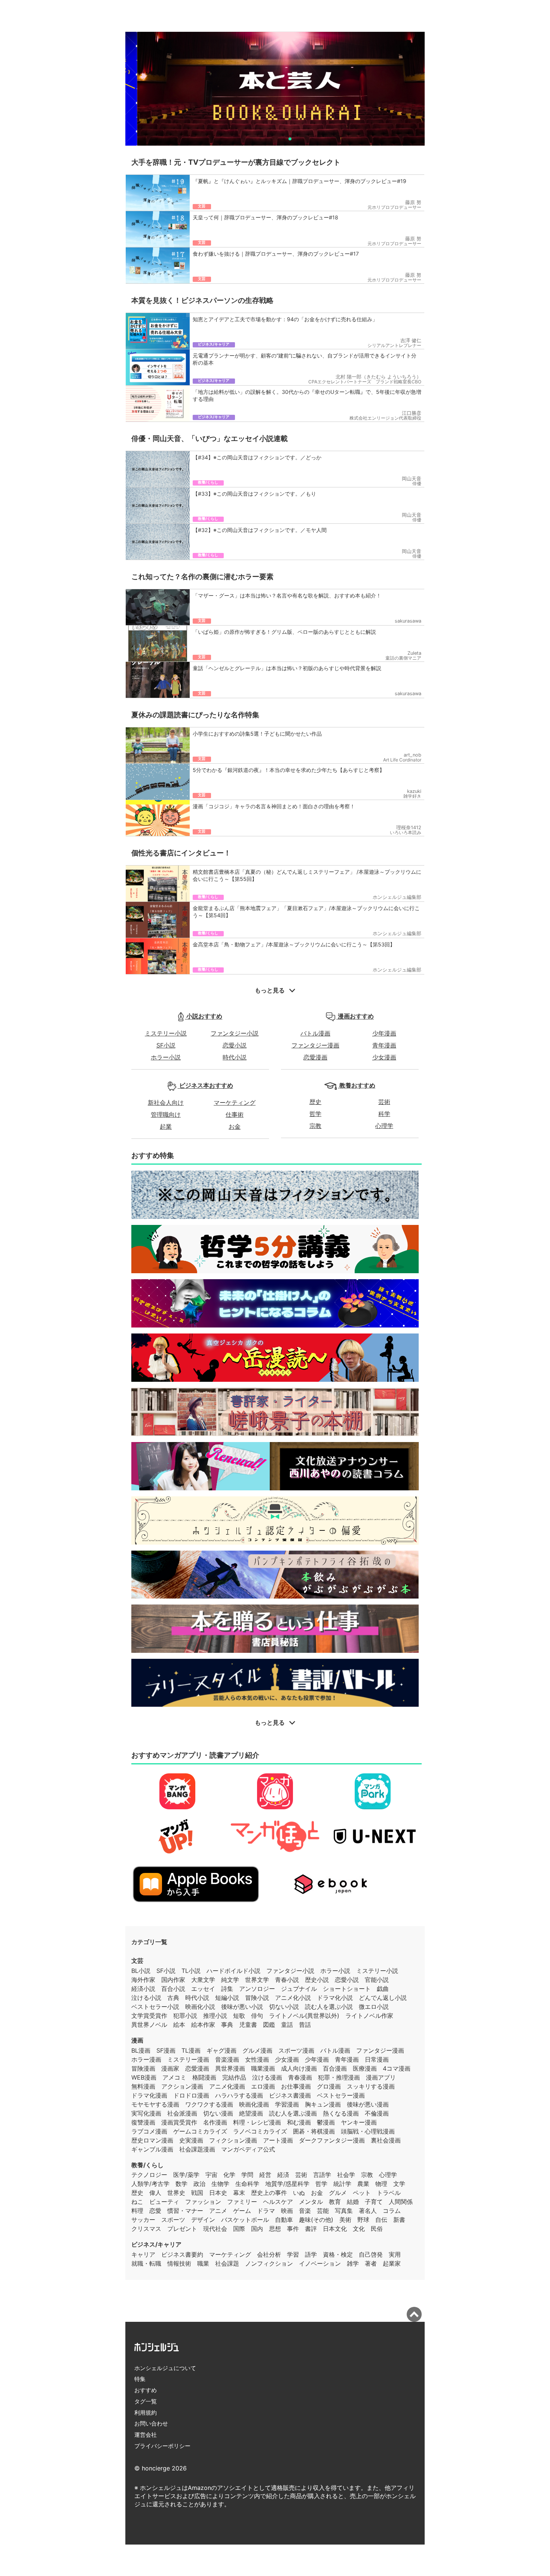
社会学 (346, 2175)
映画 (287, 2211)
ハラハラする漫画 (239, 2095)
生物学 (220, 2184)
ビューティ (164, 2202)
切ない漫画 (218, 2113)
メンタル (311, 2202)
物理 (381, 2184)
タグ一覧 (146, 2401)
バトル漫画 (315, 1033)
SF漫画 (166, 2050)
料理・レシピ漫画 (257, 2122)
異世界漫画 (230, 2068)
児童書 (248, 2025)
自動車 (284, 2220)
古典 (173, 1998)
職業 (203, 2263)
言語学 (322, 2175)
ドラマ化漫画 (149, 2095)
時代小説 (235, 1057)
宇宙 (211, 2175)
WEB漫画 (144, 2077)
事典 (227, 2025)
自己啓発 (371, 2254)
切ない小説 (284, 2007)
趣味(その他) (316, 2220)
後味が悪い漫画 (368, 2104)
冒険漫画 (143, 2068)
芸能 (323, 2211)
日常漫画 (377, 2059)
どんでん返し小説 (383, 1998)
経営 (265, 2175)
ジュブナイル (299, 1989)
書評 (311, 2229)
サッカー (143, 2220)
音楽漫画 (227, 2059)
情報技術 (179, 2263)
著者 (371, 2263)
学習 (293, 2254)
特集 (140, 2379)
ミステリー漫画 (188, 2059)
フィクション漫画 (233, 2140)
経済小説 (143, 1989)
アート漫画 (278, 2140)
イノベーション (320, 2263)
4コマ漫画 (397, 2068)
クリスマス (146, 2229)
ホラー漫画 (146, 2059)
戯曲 (383, 1989)
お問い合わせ (151, 2423)
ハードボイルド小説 (233, 1971)
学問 (247, 2175)
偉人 (155, 2193)
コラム (392, 2211)
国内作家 (173, 1980)
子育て (374, 2202)
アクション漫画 (182, 2086)
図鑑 (269, 2025)
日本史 (218, 2193)
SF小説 (166, 1045)
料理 (137, 2211)
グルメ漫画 (257, 2050)
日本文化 (335, 2229)
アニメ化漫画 (227, 2086)
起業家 (392, 2263)
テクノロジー (149, 2175)
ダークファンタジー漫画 (332, 2140)
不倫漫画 (377, 2113)
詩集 (227, 1989)
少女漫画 (384, 1057)
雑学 (353, 2263)
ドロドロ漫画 (191, 2095)
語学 (311, 2254)
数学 (181, 2184)
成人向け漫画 (299, 2068)
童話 (287, 2025)
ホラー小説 (166, 1057)
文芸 (137, 1961)
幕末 (239, 2193)
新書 (399, 2220)
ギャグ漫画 (221, 2050)
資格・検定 (338, 2254)
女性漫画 (257, 2059)
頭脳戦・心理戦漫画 (368, 2131)
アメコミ (174, 2077)
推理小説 (215, 2016)
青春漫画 (300, 2077)
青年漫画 (384, 1045)
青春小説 (287, 1980)
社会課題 (227, 2263)
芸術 (384, 1102)
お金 (235, 1126)
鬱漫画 (326, 2122)
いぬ (299, 2193)
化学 (229, 2175)
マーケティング (235, 1103)
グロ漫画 (329, 2086)
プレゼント (182, 2229)
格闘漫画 (204, 2077)
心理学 (384, 1126)
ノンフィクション (269, 2263)
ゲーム (242, 2211)
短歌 (239, 2016)
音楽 (305, 2211)
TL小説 (191, 1971)
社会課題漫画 (197, 2149)
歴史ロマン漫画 (152, 2140)
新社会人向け (166, 1103)
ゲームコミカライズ (200, 2131)
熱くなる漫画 (341, 2113)
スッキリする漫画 (371, 2086)
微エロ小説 (374, 2007)
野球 (363, 2220)
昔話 (305, 2025)
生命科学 (247, 2184)
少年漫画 (384, 1033)
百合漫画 (335, 2068)
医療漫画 (365, 2068)
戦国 (197, 2193)
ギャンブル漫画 (152, 2149)
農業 (363, 2184)
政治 (199, 2184)
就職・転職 (146, 2263)
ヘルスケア (278, 2202)
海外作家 (143, 1980)
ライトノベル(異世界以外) (304, 2016)
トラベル (389, 2193)
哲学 (315, 1114)
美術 (345, 2220)
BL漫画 (141, 2050)
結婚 (353, 2202)
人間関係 (401, 2202)
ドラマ (266, 2211)
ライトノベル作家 (369, 2016)
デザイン (203, 2220)
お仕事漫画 (296, 2086)
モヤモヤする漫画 (155, 2104)
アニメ (218, 2211)
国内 (257, 2229)
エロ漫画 (263, 2086)
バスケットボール (245, 2220)
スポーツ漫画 (296, 2050)
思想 (275, 2229)
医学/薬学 (186, 2175)
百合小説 (173, 1989)
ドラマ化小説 (335, 1998)
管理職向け (166, 1114)
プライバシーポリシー (162, 2446)
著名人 (368, 2211)
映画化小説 (200, 2007)
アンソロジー (257, 1989)
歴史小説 (317, 1980)
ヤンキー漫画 (359, 2122)
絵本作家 (203, 2025)
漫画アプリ (381, 2077)
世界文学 (257, 1980)
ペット (362, 2193)
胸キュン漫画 (323, 2104)
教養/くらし (147, 2165)
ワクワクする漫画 (209, 2104)
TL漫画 (191, 2050)
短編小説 (227, 1998)
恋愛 (155, 2211)
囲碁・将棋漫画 (314, 2131)
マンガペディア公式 (248, 2149)
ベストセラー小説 (155, 2007)
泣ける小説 (146, 1998)
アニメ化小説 (293, 1998)
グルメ (338, 2193)
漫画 (137, 2040)
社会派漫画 (182, 2113)
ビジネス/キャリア (156, 2244)
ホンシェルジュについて (165, 2368)
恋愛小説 (235, 1045)
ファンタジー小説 (235, 1033)
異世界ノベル (149, 2025)
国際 (239, 2229)
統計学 (342, 2184)
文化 (359, 2229)
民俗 (377, 2229)
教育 (335, 2202)
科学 (384, 1114)
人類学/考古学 (150, 2184)
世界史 (176, 2193)
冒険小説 (257, 1998)
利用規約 (146, 2413)
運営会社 (146, 2435)
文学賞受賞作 (149, 2016)
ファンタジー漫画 (315, 1045)
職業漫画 (263, 2068)
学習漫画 (287, 2104)
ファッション (203, 2202)
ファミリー (242, 2202)
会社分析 (269, 2254)
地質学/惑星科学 (287, 2184)
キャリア (143, 2254)
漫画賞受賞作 (179, 2122)
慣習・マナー (185, 2211)
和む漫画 (299, 2122)
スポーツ (173, 2220)
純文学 (230, 1980)
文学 (399, 2184)
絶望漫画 (251, 2113)
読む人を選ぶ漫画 (293, 2113)
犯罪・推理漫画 (339, 2077)
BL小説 (141, 1971)
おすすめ (146, 2390)
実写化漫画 (146, 2113)
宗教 (315, 1126)
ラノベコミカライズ (260, 2131)
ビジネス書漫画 (290, 2095)
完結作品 (234, 2077)
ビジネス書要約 (182, 2254)
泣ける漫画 (267, 2077)
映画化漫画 (254, 2104)
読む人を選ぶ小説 (329, 2007)
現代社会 (215, 2229)
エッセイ (203, 1989)
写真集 (344, 2211)
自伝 (381, 2220)
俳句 (257, 2016)
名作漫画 (215, 2122)
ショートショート (347, 1989)
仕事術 (235, 1114)
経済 (283, 2175)
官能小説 (377, 1980)
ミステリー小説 (166, 1033)
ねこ (137, 2202)
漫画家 (170, 2068)
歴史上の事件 (269, 2193)
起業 (166, 1126)
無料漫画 (143, 2086)
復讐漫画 (143, 2122)
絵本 (179, 2025)
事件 (293, 2229)
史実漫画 (191, 2140)
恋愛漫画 (315, 1057)
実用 (395, 2254)
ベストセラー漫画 (341, 2095)
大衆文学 (203, 1980)
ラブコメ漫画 (149, 2131)
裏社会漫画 (386, 2140)
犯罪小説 (185, 2016)
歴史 (315, 1102)
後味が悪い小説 (242, 2007)
